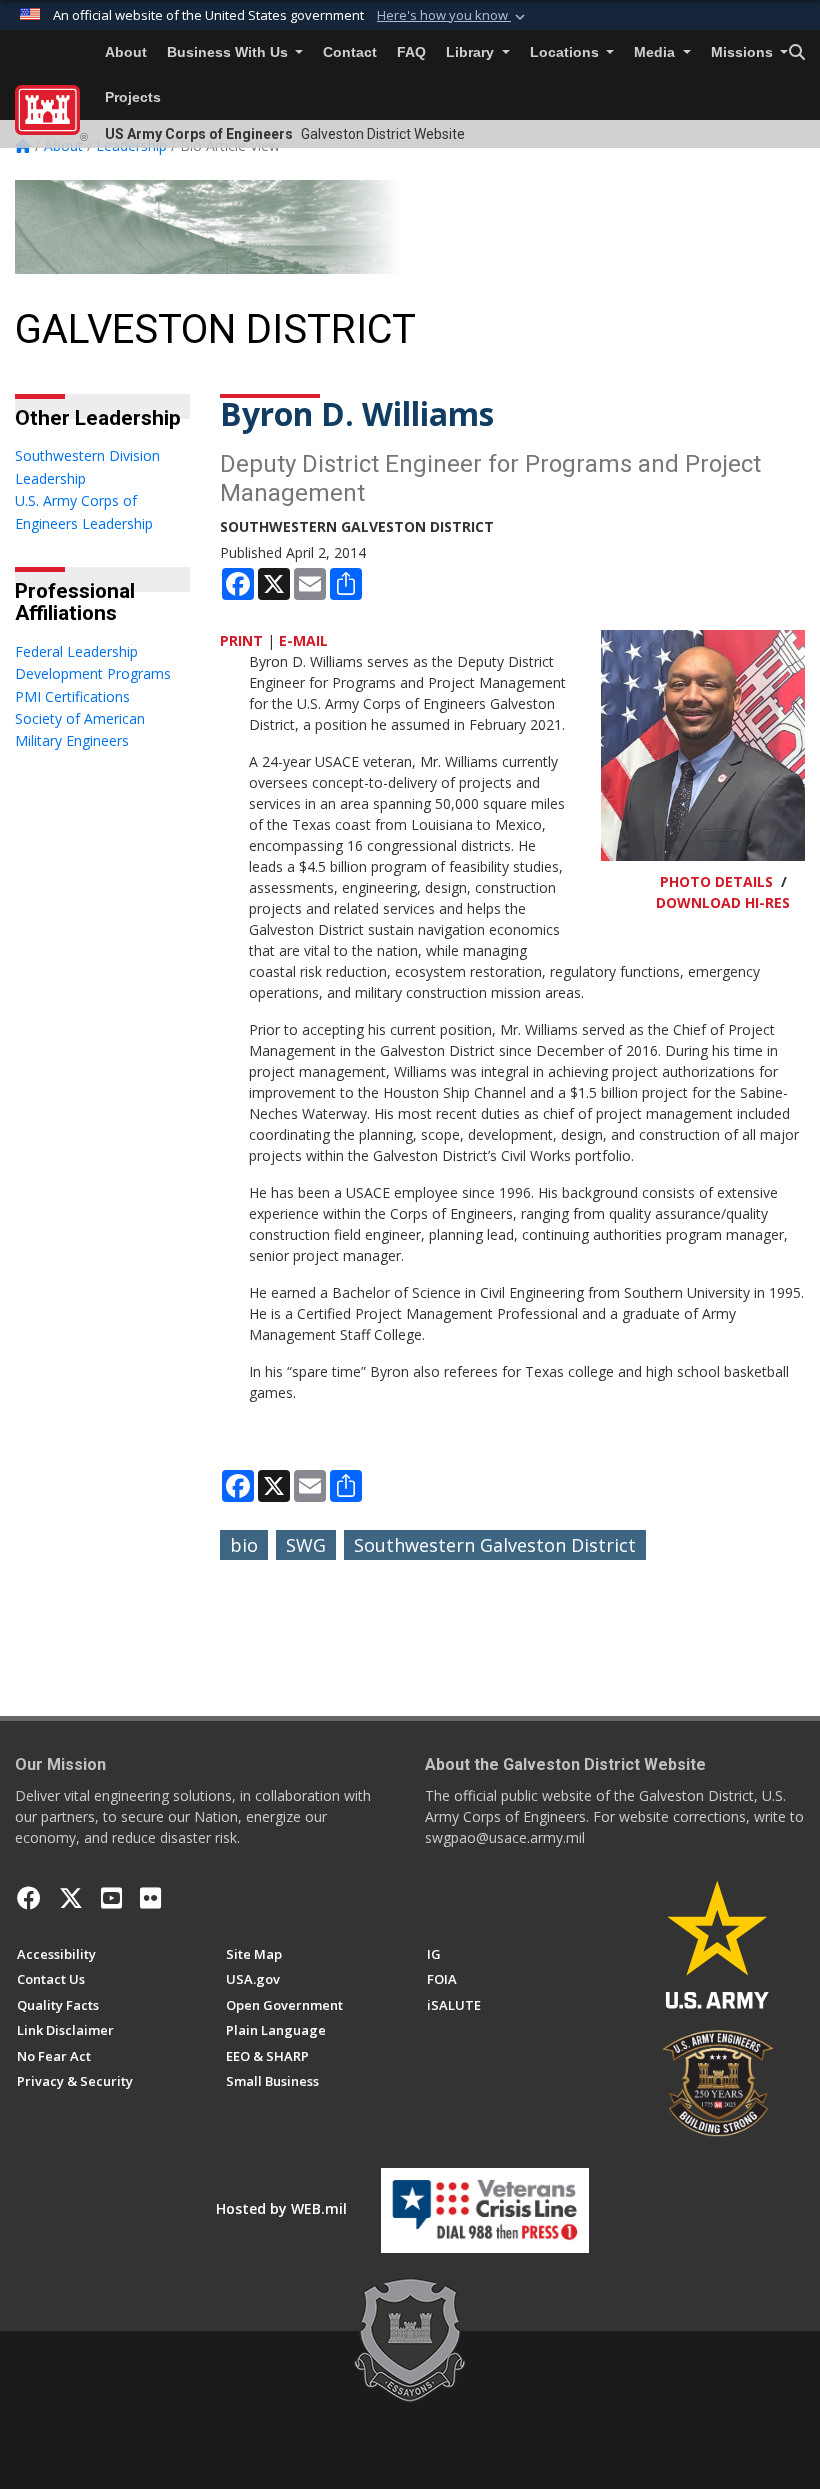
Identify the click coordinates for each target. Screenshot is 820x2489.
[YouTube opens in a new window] (111, 1898)
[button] (453, 16)
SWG (306, 1545)
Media (656, 52)
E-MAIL (303, 640)
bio (244, 1545)
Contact (350, 52)
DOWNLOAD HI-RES (723, 902)
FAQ (411, 52)
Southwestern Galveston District (495, 1545)
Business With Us (229, 52)
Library (472, 52)
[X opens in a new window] (71, 1898)
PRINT (241, 640)
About (126, 52)
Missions (744, 52)
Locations (566, 52)
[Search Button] (797, 53)
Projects (133, 97)
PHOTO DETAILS (716, 881)
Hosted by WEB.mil (281, 2208)
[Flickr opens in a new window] (150, 1898)
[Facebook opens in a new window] (29, 1898)
